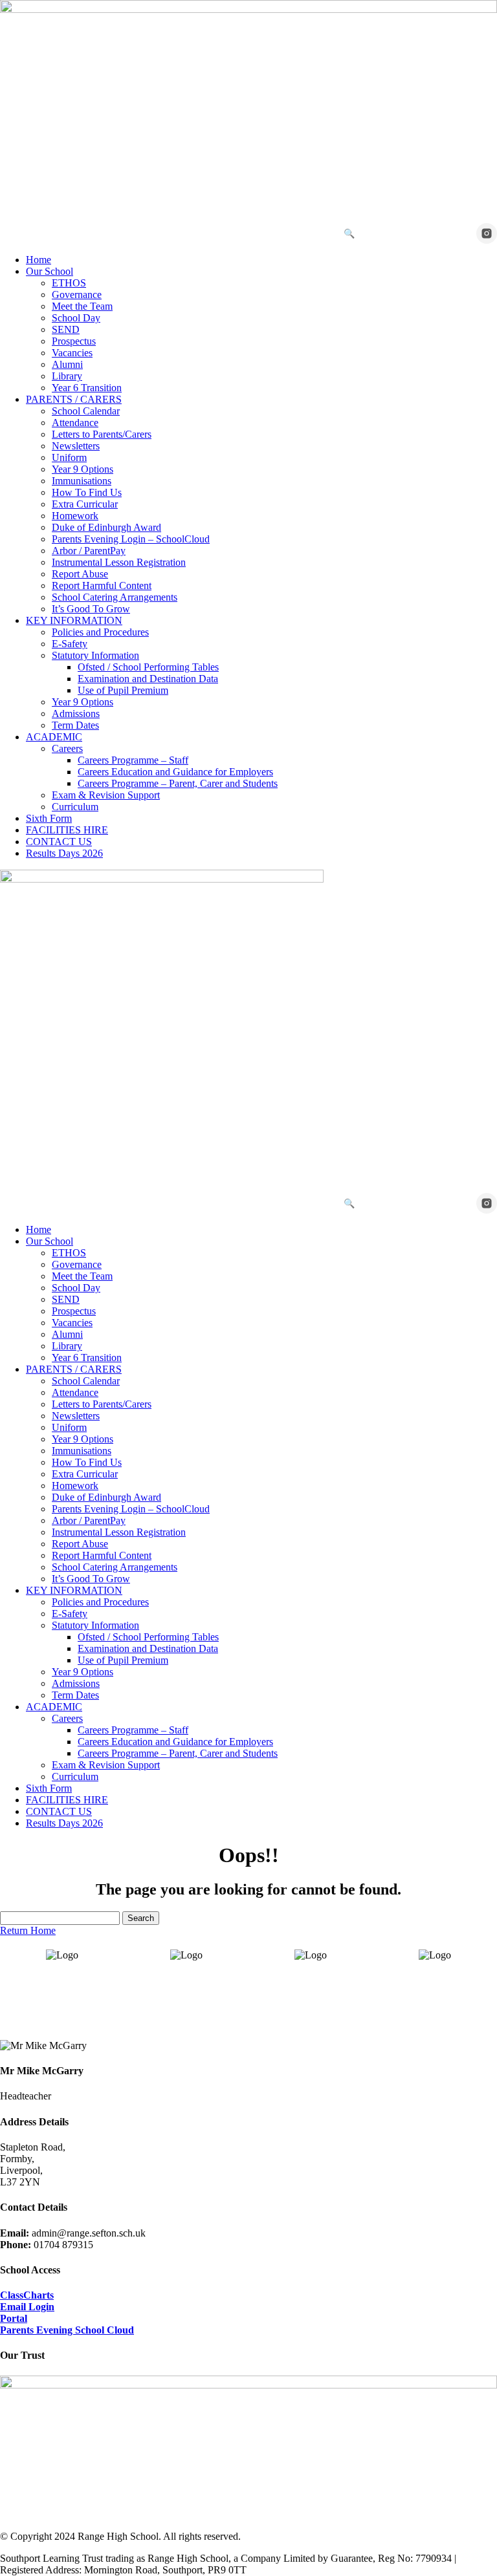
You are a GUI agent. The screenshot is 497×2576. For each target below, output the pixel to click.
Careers (67, 748)
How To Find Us (87, 492)
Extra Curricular (85, 504)
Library (67, 376)
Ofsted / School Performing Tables (148, 667)
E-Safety (70, 644)
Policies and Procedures (100, 632)
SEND (66, 329)
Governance (77, 295)
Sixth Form (49, 818)
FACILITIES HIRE (67, 830)
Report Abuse (80, 574)
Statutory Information (95, 655)
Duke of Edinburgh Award (106, 527)
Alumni (67, 364)
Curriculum (75, 807)
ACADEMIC (54, 737)
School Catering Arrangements (115, 597)
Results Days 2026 (64, 853)
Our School (50, 271)
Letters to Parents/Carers (102, 434)
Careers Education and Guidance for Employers (175, 772)
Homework (75, 516)
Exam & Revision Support (106, 795)
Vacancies (72, 353)
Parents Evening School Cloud (67, 2330)
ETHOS (69, 283)
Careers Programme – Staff (133, 760)
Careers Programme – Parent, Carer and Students (178, 783)
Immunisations (82, 481)
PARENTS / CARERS (74, 399)
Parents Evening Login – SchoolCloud (131, 539)
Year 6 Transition (87, 388)
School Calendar (86, 411)
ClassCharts (27, 2295)
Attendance (75, 423)
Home (39, 260)
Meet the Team (82, 306)
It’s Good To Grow (91, 609)
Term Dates (75, 725)
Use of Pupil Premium (123, 690)
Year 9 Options (83, 469)
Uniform (69, 457)
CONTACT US (59, 842)
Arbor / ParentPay (89, 551)
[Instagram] (487, 233)
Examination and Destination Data (148, 679)
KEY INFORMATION (74, 620)
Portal (14, 2318)
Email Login (27, 2307)
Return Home (28, 1930)
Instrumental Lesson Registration (119, 562)
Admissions (76, 714)
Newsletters (76, 446)
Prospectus (74, 341)
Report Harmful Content (102, 585)
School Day (76, 318)
